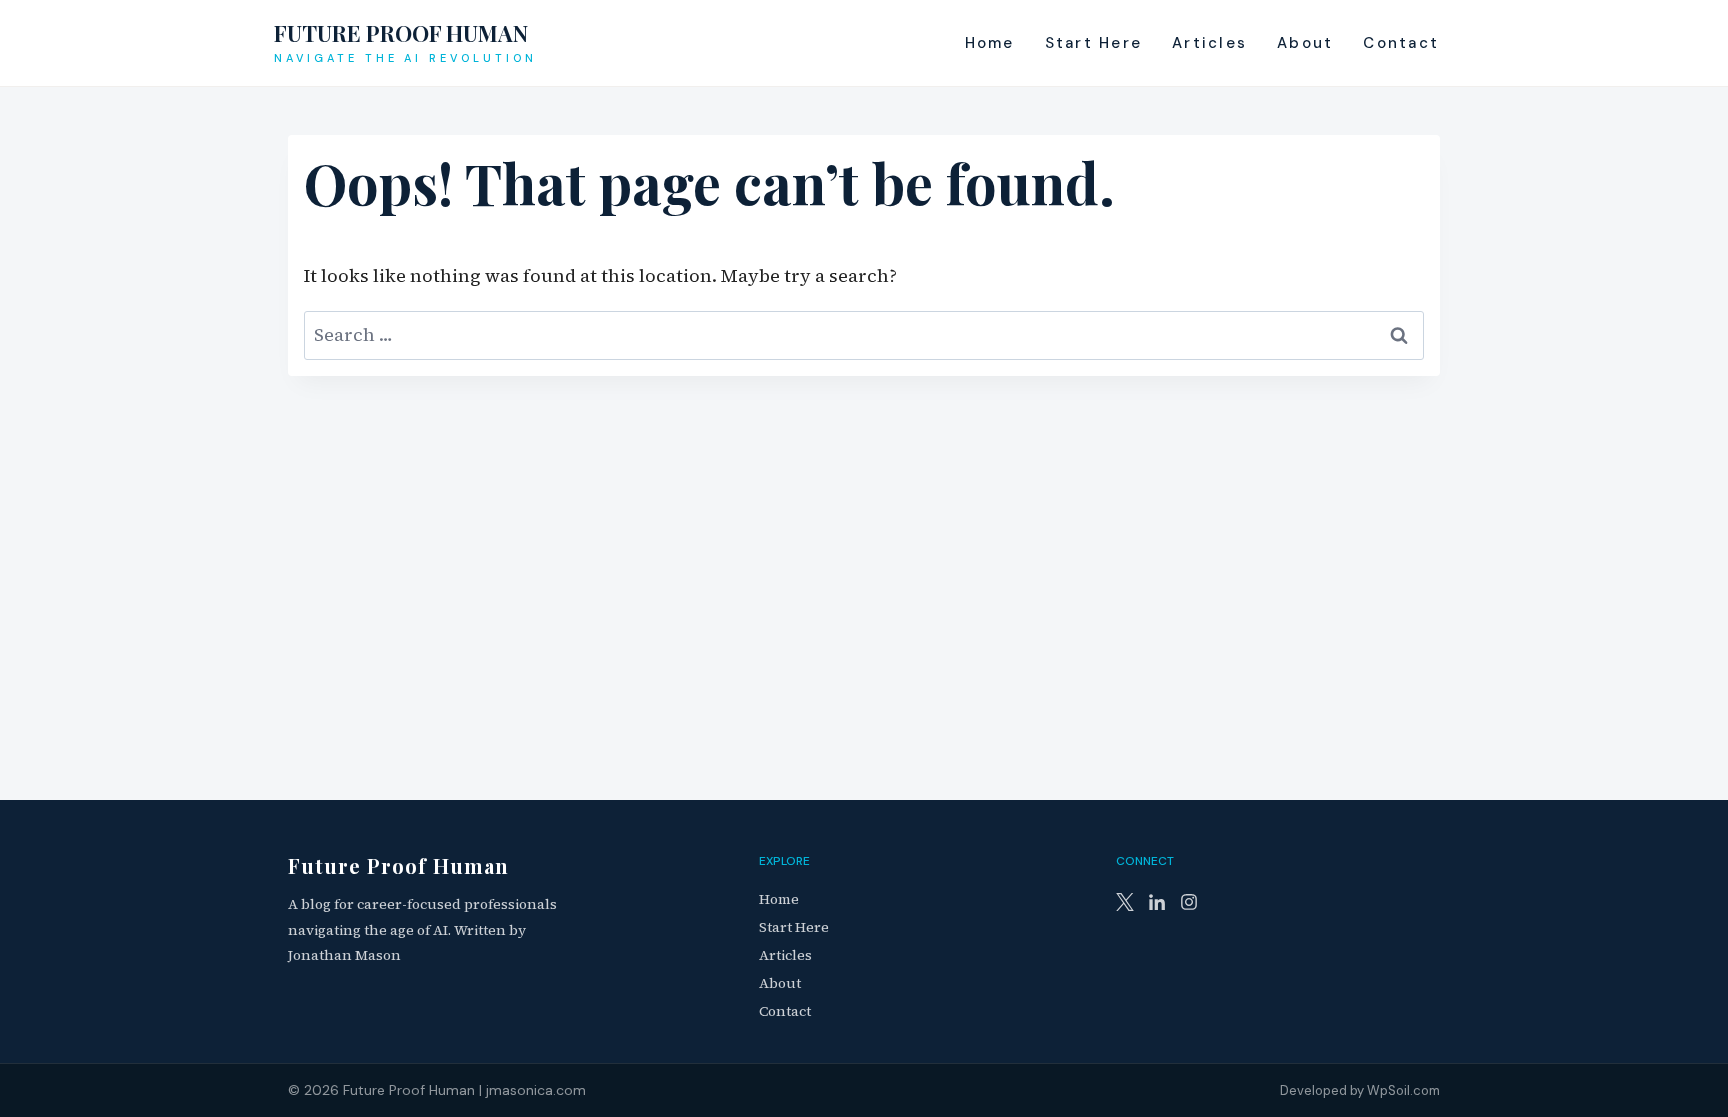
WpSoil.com (1403, 1090)
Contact (1401, 43)
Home (990, 43)
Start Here (1094, 43)
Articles (1209, 43)
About (1305, 43)
